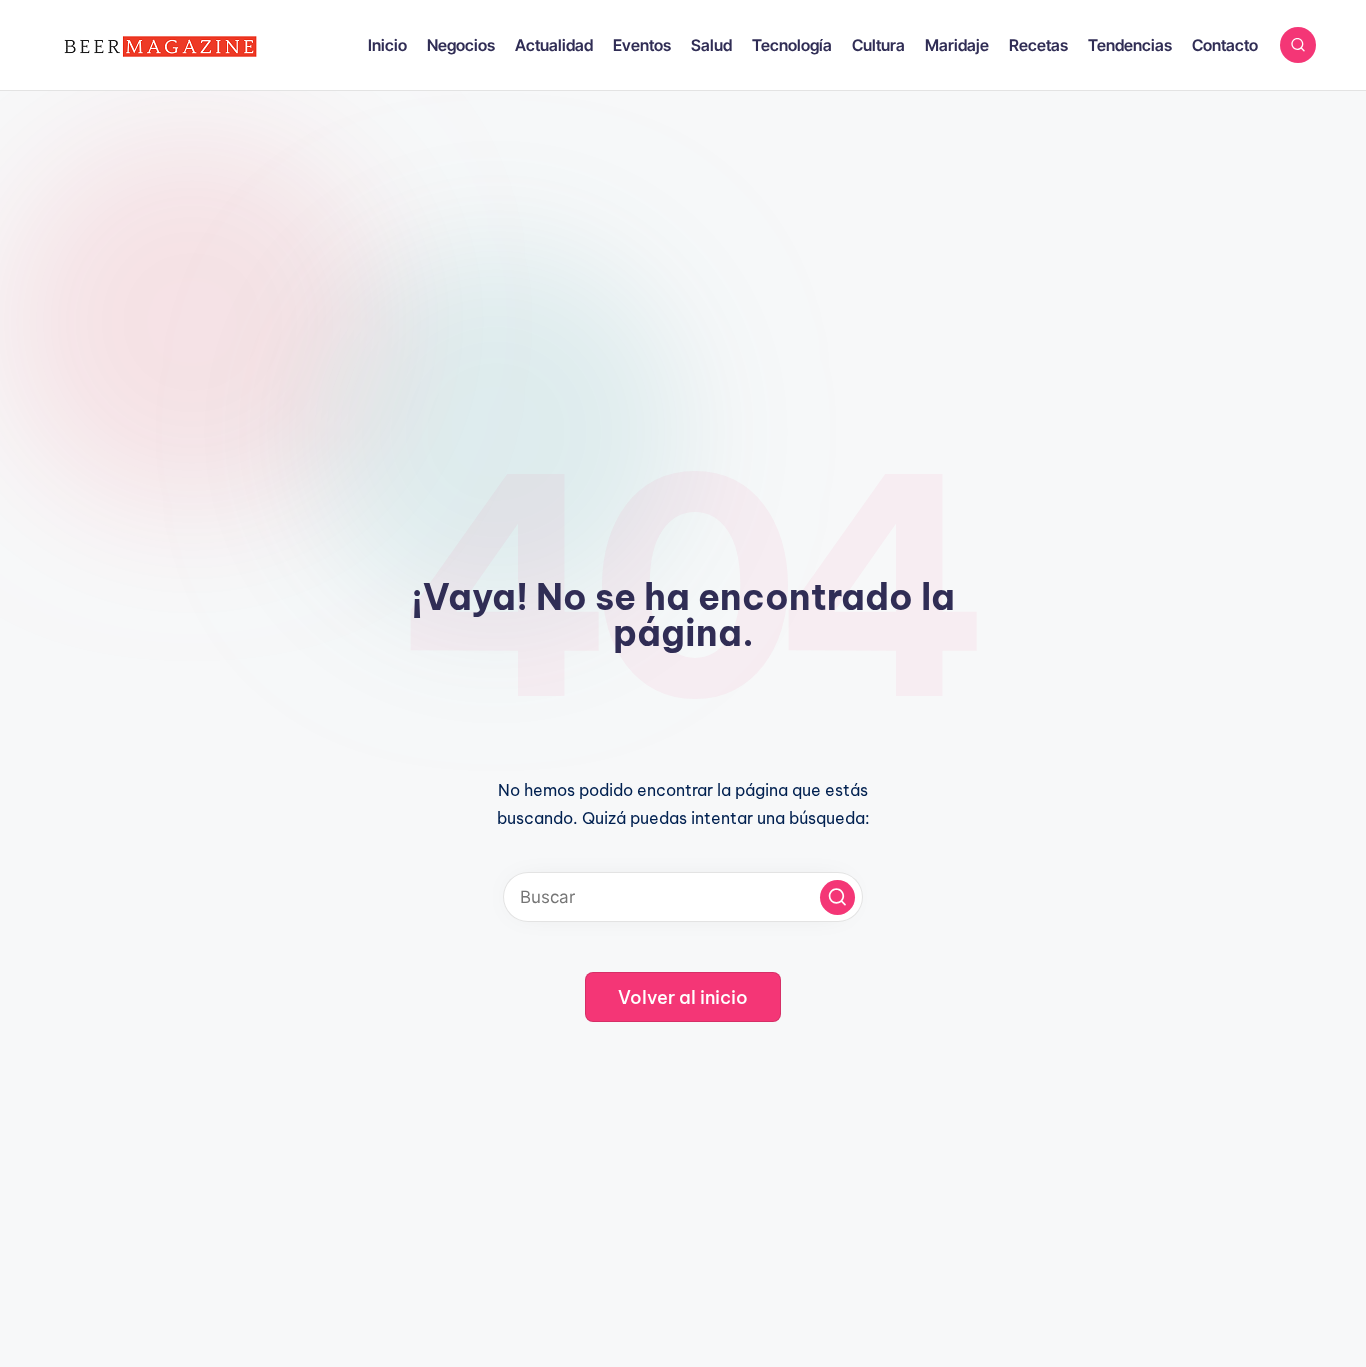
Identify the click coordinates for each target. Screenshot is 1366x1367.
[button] (837, 897)
